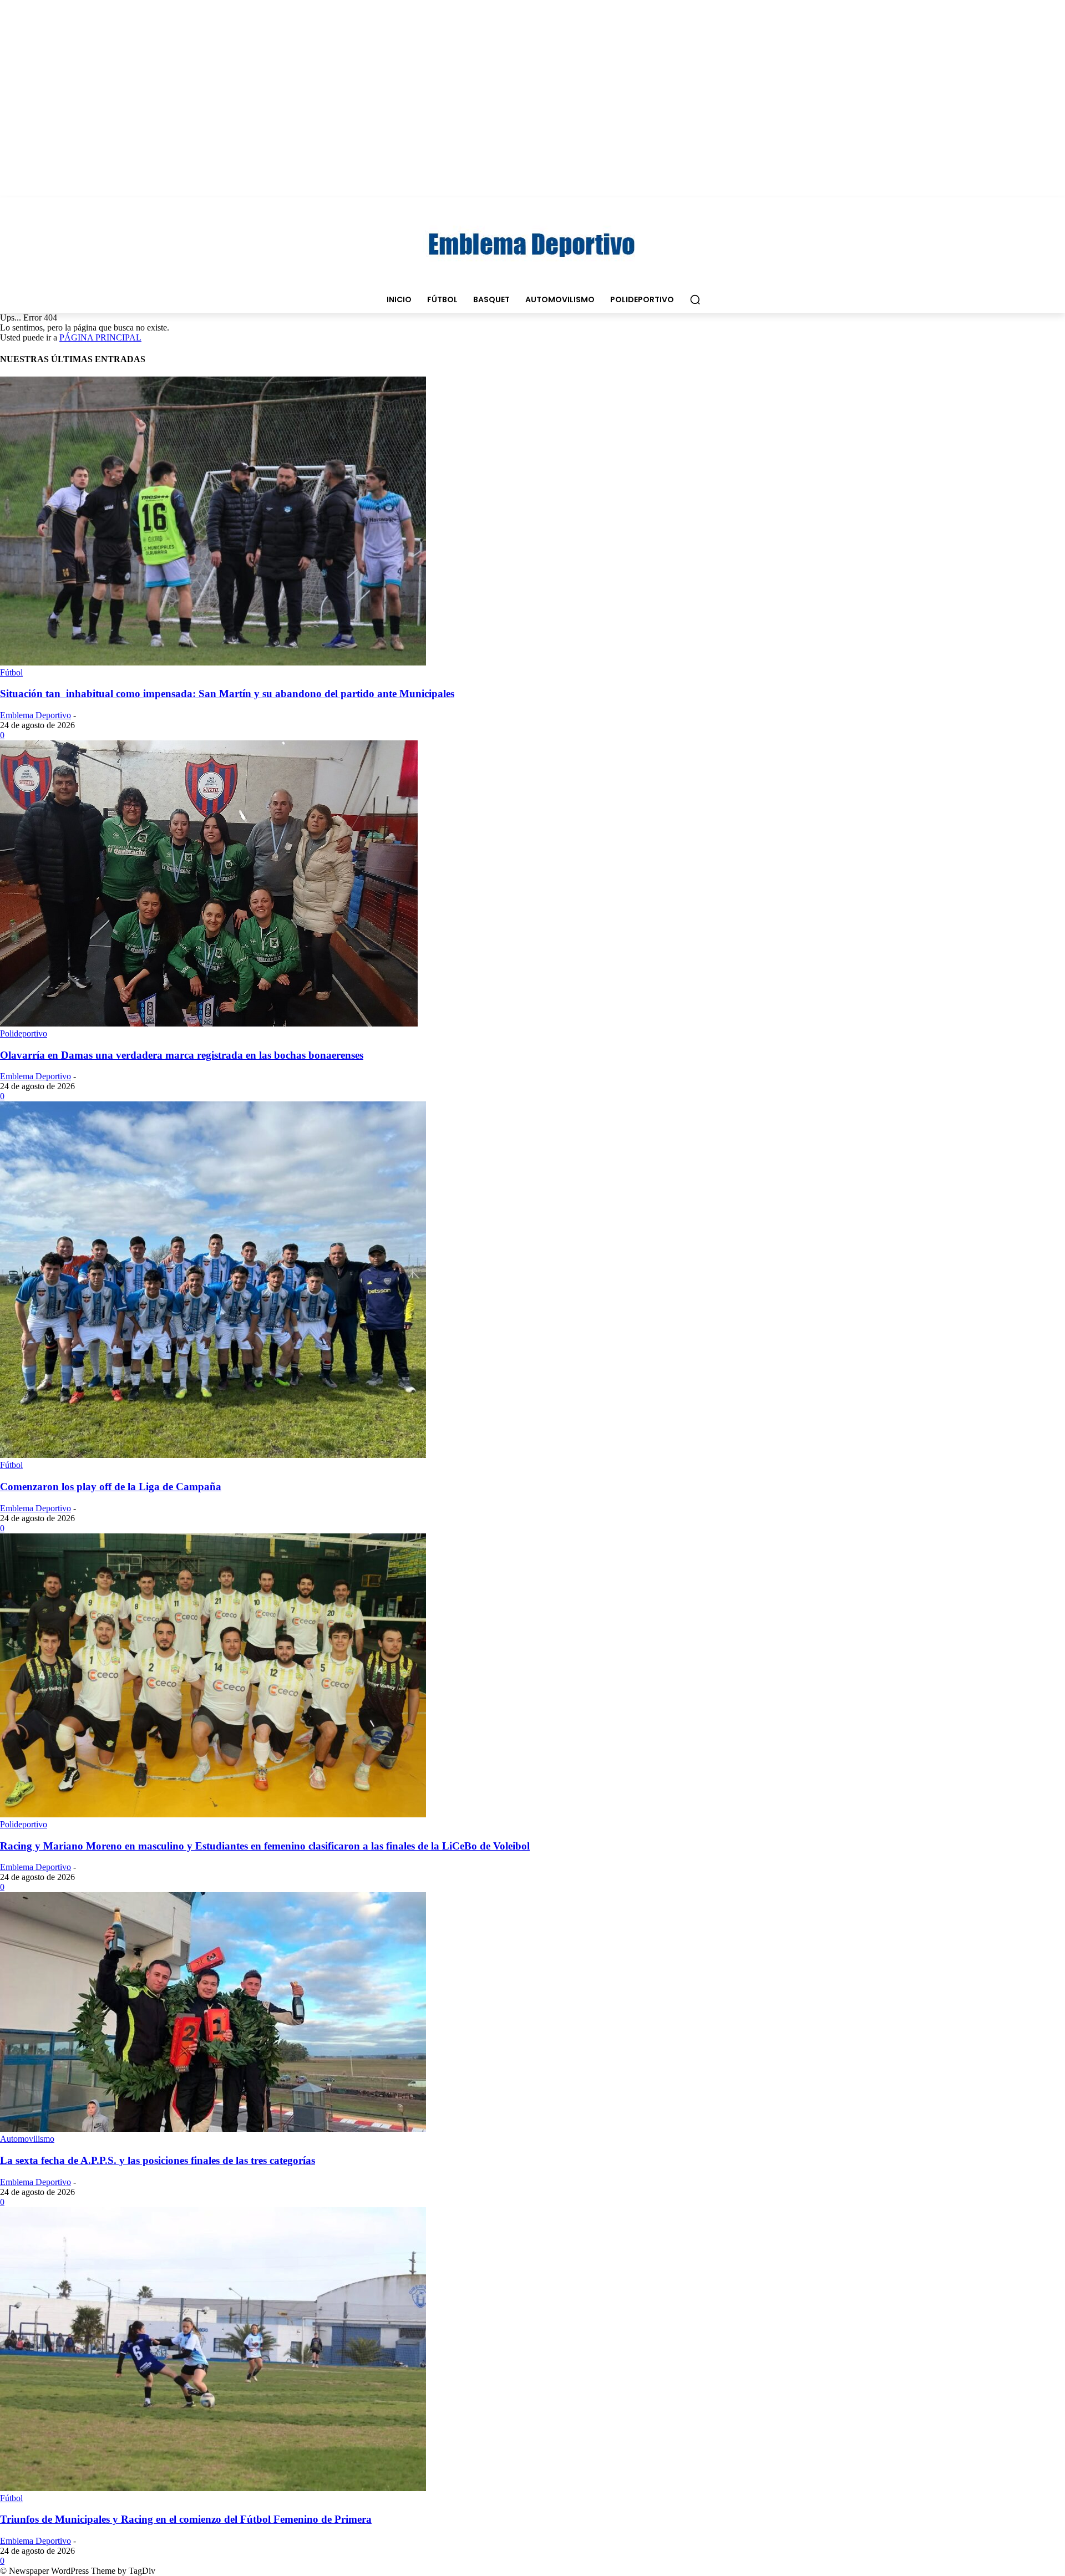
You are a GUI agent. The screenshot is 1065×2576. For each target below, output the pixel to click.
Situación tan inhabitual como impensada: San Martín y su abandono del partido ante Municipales (227, 693)
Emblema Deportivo (35, 715)
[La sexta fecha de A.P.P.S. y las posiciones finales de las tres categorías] (213, 2129)
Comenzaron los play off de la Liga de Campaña (111, 1487)
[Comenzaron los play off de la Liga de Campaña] (213, 1455)
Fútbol (11, 672)
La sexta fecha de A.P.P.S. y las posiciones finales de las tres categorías (158, 2160)
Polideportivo (24, 1033)
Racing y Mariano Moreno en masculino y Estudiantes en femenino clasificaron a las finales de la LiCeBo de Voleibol (265, 1846)
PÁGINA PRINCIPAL (100, 337)
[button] (695, 299)
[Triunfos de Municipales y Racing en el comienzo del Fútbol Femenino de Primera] (213, 2488)
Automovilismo (27, 2139)
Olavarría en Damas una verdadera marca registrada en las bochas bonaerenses (182, 1055)
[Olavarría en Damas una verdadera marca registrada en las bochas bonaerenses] (209, 1023)
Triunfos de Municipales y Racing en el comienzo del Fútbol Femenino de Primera (186, 2519)
